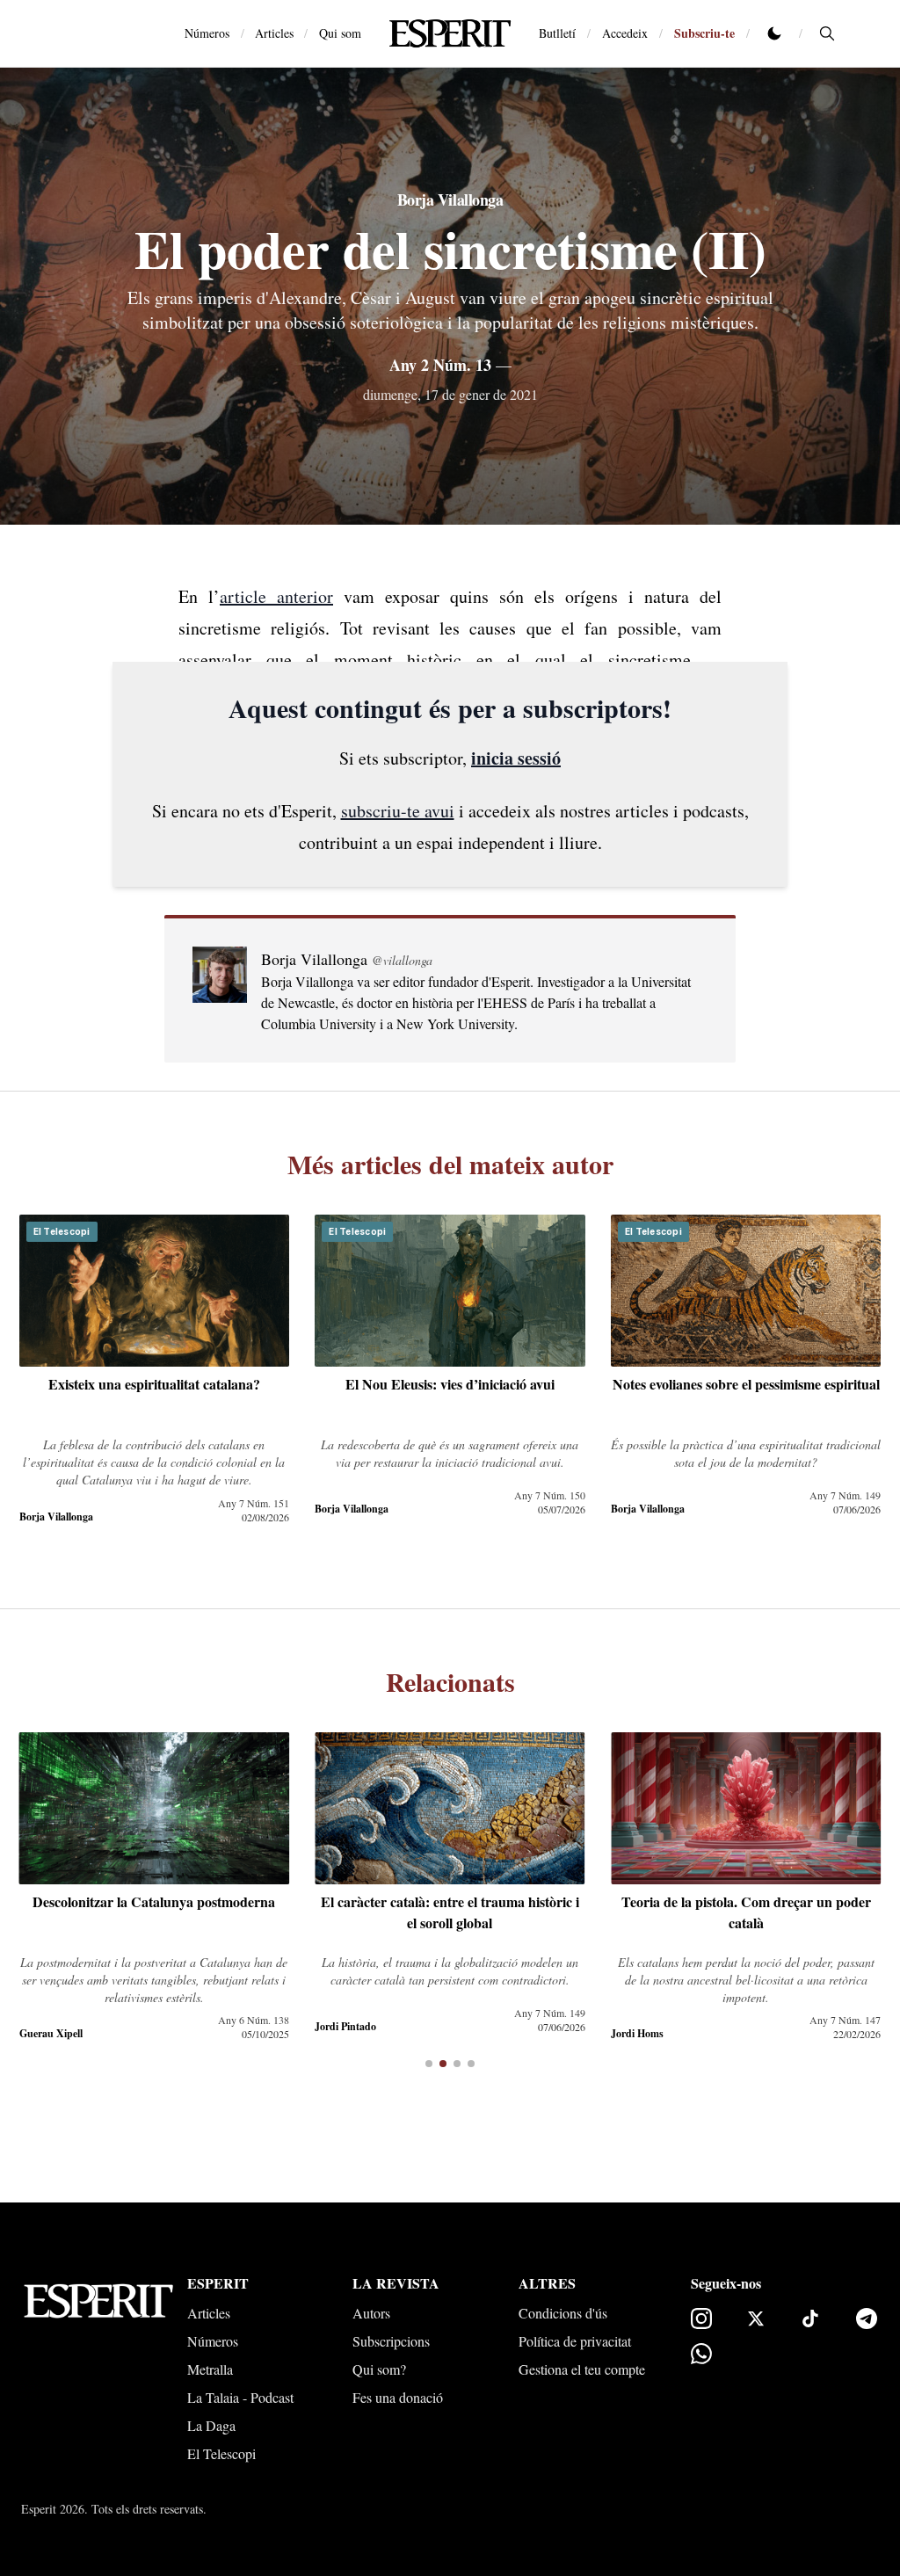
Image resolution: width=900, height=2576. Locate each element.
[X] (756, 2318)
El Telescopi (221, 2453)
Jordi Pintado (345, 2026)
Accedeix (625, 33)
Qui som (340, 33)
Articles (274, 33)
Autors (371, 2313)
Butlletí (557, 33)
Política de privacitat (575, 2341)
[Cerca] (827, 33)
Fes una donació (398, 2397)
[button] (429, 2064)
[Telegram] (867, 2318)
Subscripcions (391, 2341)
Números (207, 33)
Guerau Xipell (51, 2033)
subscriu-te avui (398, 811)
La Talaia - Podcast (240, 2397)
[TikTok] (810, 2318)
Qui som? (379, 2369)
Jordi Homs (637, 2033)
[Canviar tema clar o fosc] (774, 33)
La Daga (211, 2425)
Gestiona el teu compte (582, 2369)
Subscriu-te (704, 33)
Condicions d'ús (563, 2313)
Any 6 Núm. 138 (254, 2020)
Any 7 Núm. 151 (254, 1503)
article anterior (276, 596)
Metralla (210, 2369)
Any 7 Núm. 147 (845, 2020)
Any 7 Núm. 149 (845, 1495)
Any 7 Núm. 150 (550, 1495)
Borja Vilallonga (450, 200)
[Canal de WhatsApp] (701, 2354)
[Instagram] (701, 2318)
